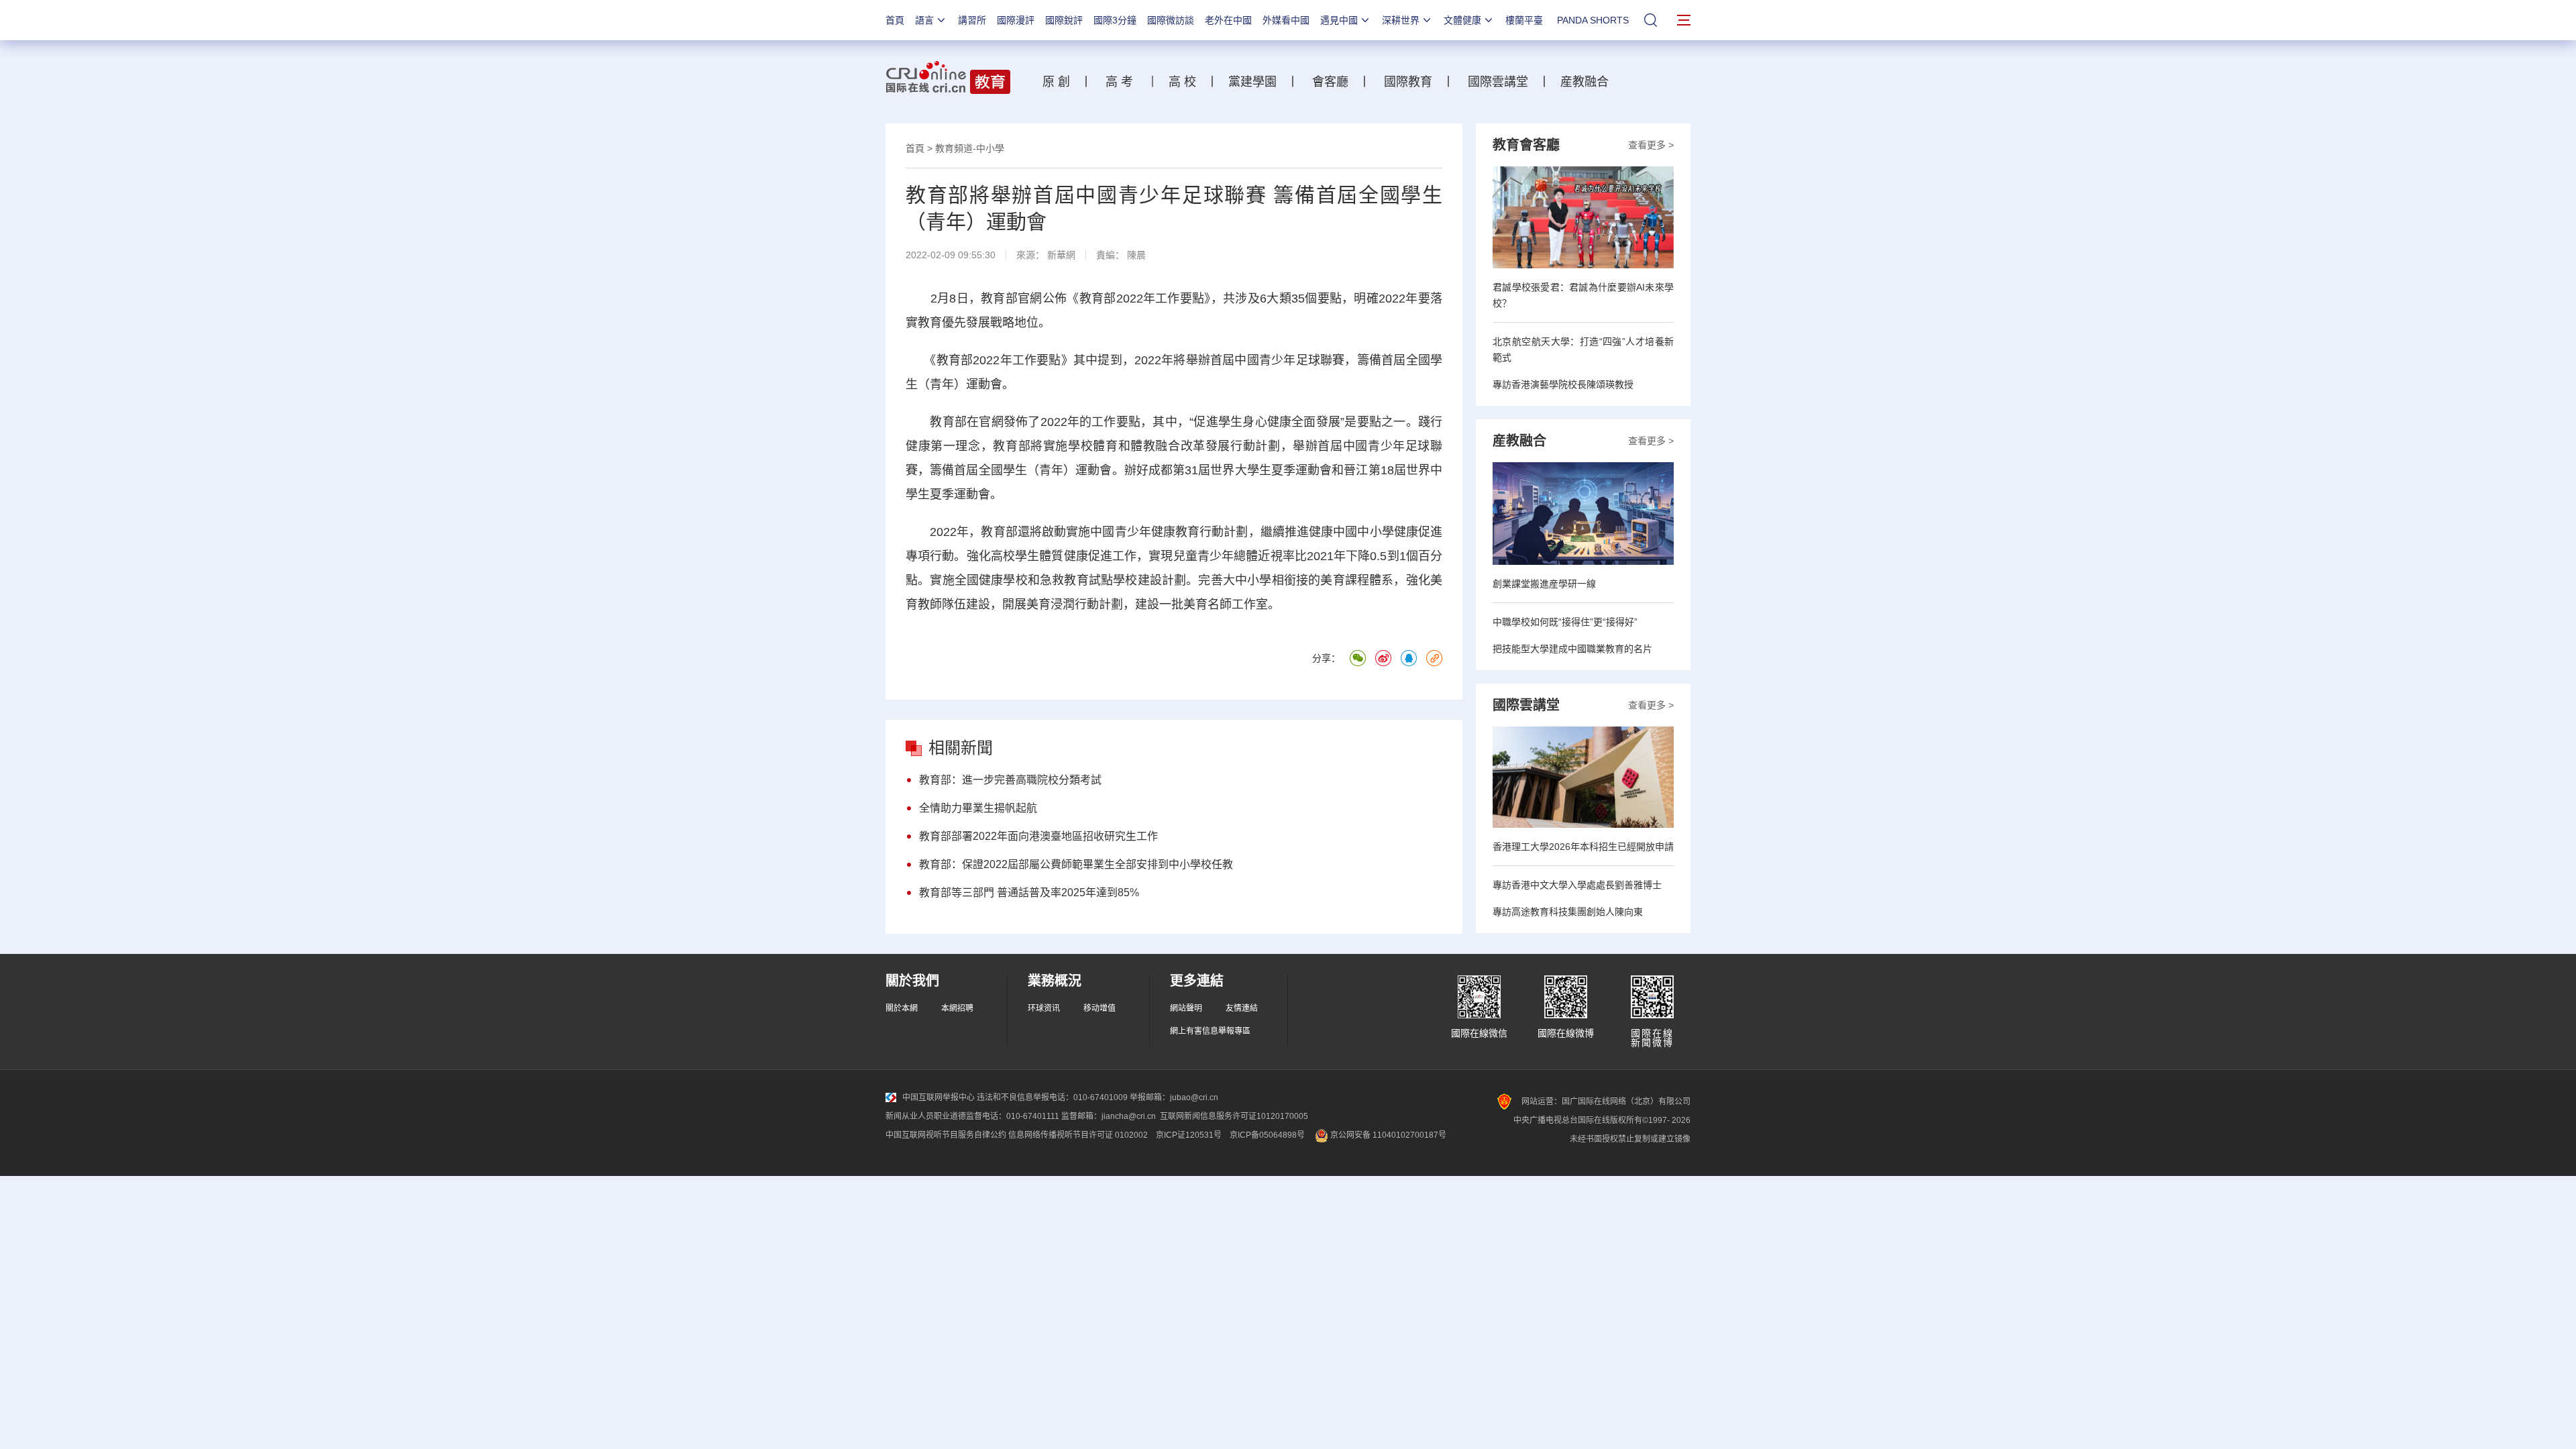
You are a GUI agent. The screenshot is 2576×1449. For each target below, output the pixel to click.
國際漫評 (1016, 20)
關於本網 (902, 1008)
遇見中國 (1339, 20)
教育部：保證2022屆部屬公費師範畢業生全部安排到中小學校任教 (1076, 864)
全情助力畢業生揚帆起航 (978, 808)
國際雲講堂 (1496, 82)
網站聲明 (1186, 1008)
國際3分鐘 (1115, 20)
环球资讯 (1044, 1008)
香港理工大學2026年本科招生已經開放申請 (1583, 847)
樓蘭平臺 (1524, 20)
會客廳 (1327, 82)
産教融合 (1588, 82)
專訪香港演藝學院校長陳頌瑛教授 (1563, 384)
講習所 (972, 20)
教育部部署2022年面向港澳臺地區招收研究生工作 (1038, 836)
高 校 (1187, 82)
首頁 (895, 20)
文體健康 (1462, 20)
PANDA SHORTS (1593, 20)
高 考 (1119, 82)
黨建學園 (1251, 82)
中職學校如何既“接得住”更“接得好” (1565, 622)
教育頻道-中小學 (970, 148)
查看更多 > (1651, 145)
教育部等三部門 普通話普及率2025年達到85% (1029, 893)
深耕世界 (1401, 20)
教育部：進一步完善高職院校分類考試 (1010, 780)
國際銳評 (1064, 20)
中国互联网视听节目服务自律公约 (946, 1135)
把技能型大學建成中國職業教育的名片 (1572, 649)
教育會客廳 (1526, 145)
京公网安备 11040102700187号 (1387, 1135)
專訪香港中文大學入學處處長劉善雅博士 (1577, 885)
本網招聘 (957, 1008)
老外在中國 (1228, 20)
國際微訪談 (1171, 20)
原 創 (1061, 82)
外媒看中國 (1286, 20)
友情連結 (1242, 1008)
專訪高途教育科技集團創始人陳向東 (1568, 912)
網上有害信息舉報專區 (1210, 1031)
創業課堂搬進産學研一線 (1544, 584)
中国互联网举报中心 (938, 1097)
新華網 (1061, 255)
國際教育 (1408, 82)
